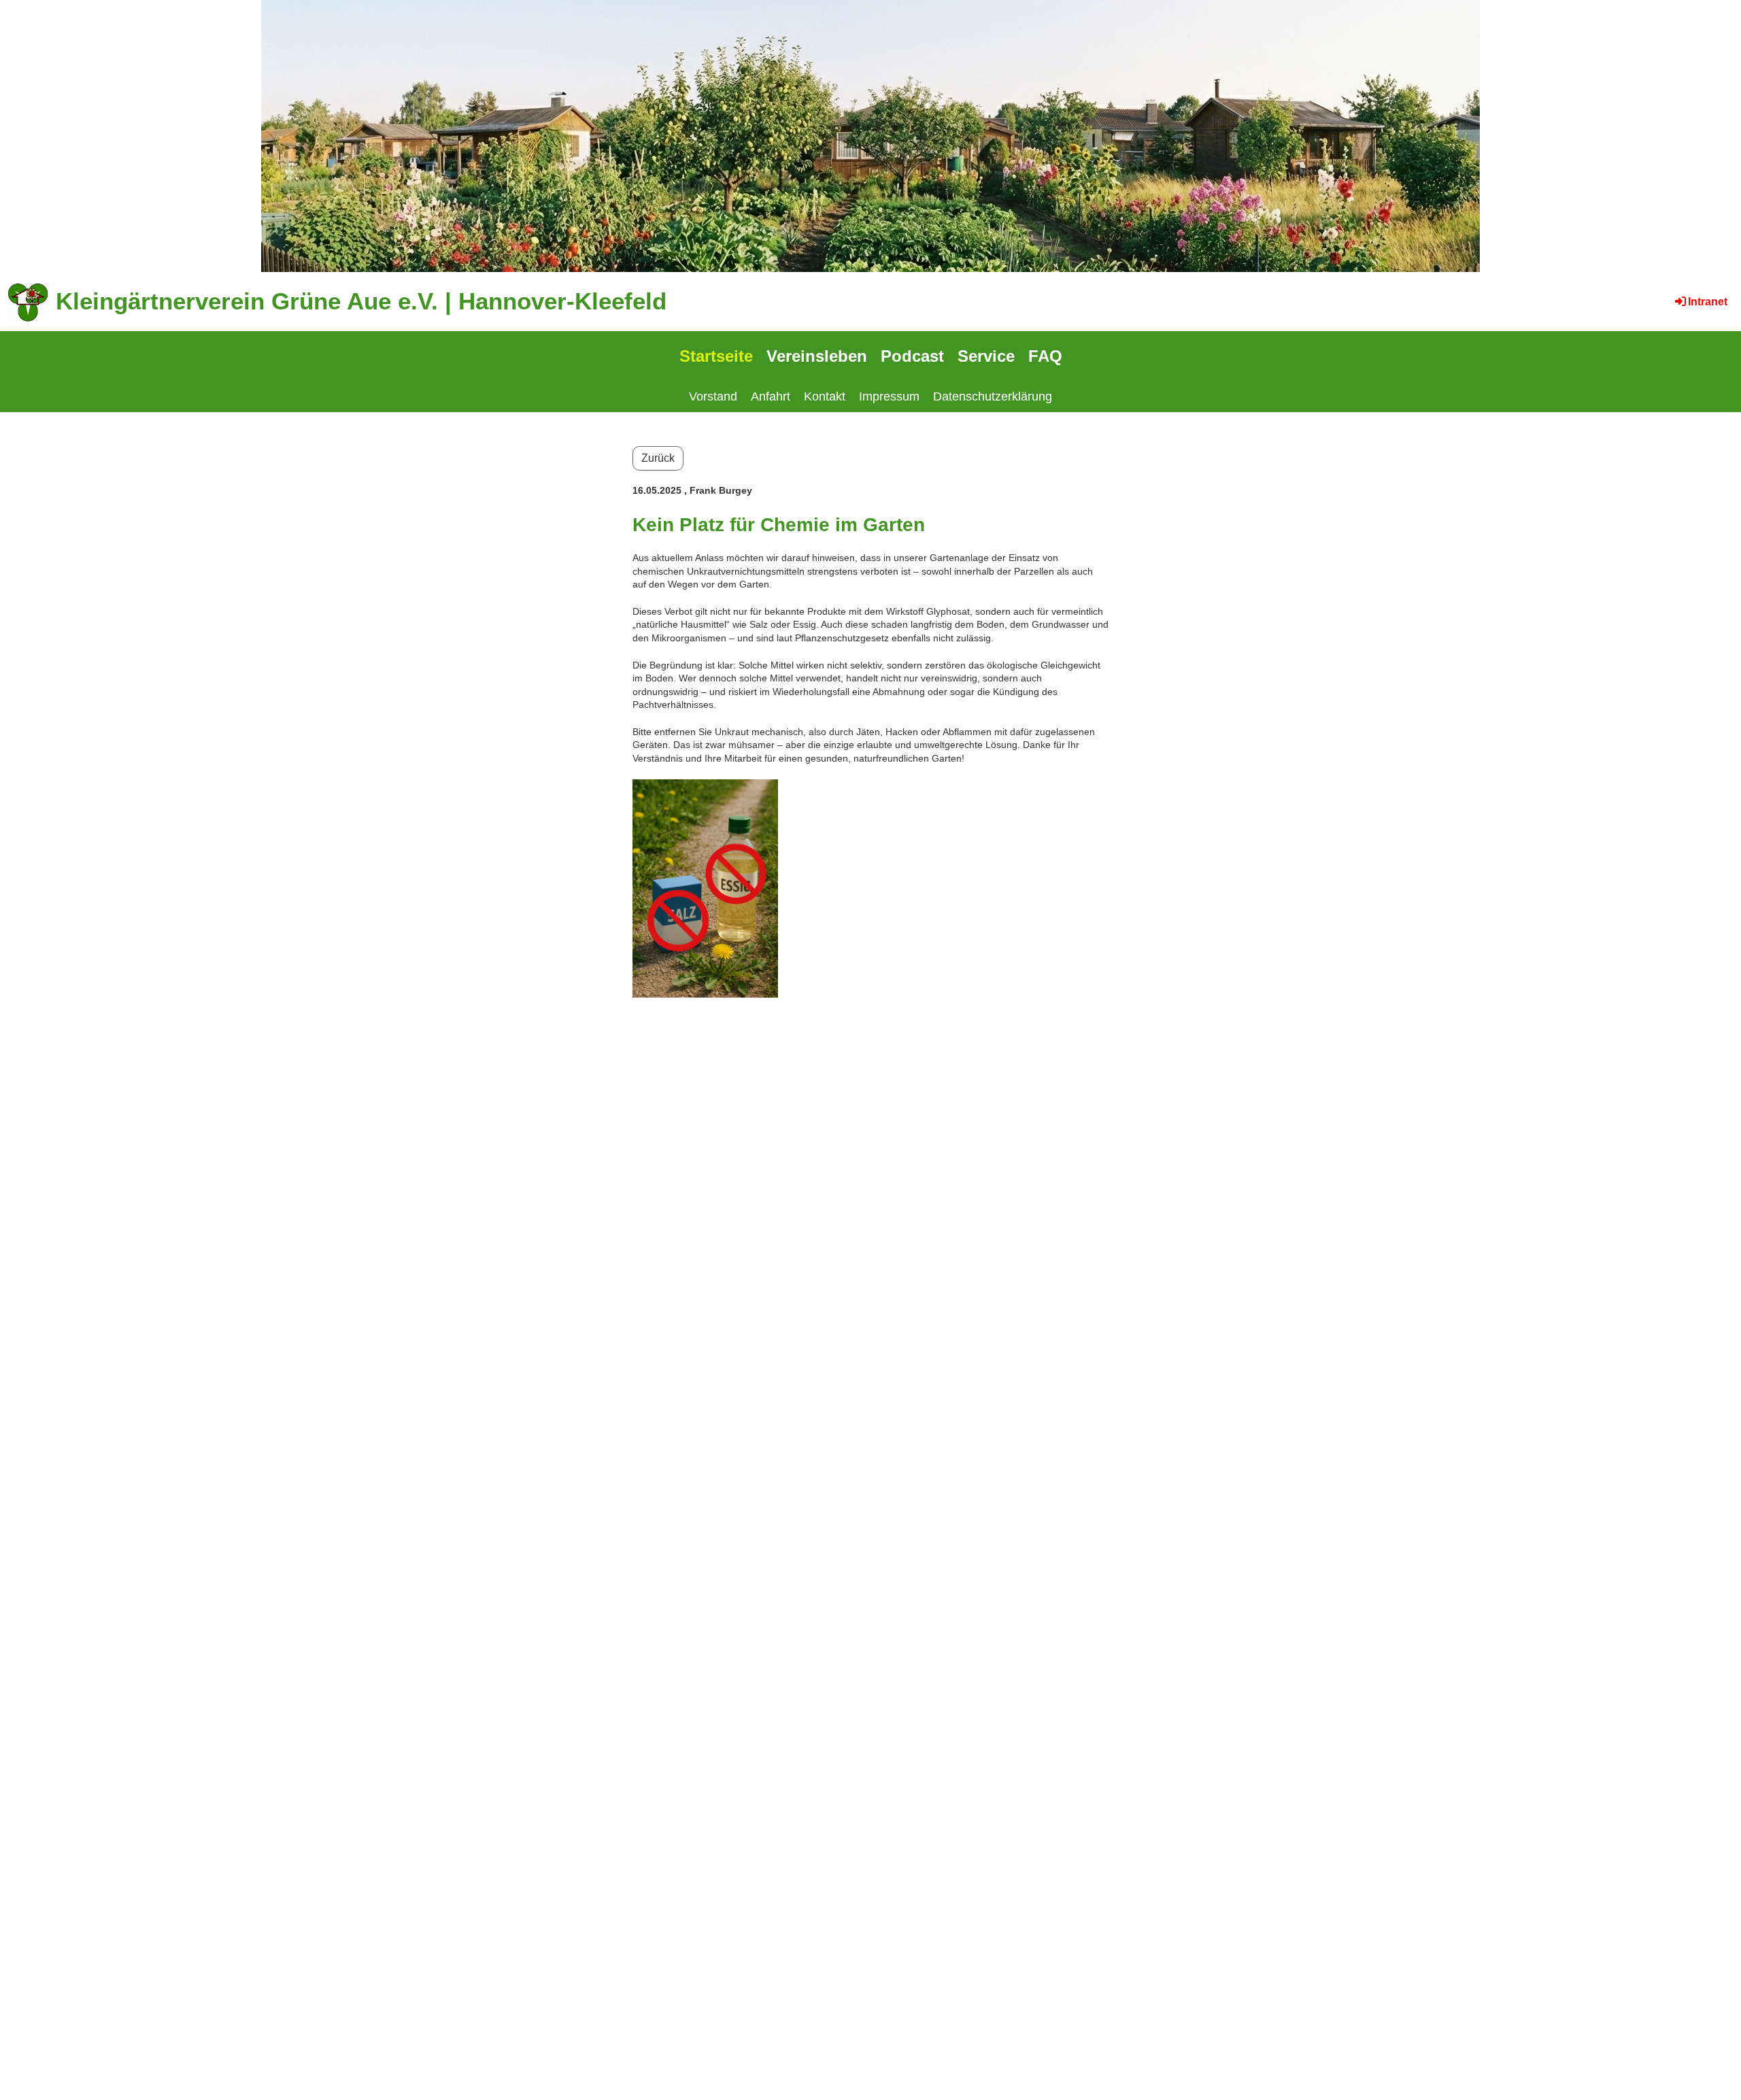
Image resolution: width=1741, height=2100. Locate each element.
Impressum (889, 396)
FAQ (1045, 356)
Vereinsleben (817, 356)
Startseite (716, 356)
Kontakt (825, 396)
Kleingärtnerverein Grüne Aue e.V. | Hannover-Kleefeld (361, 301)
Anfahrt (771, 396)
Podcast (912, 356)
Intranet (1708, 302)
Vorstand (713, 396)
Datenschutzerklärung (993, 396)
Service (986, 356)
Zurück (658, 458)
